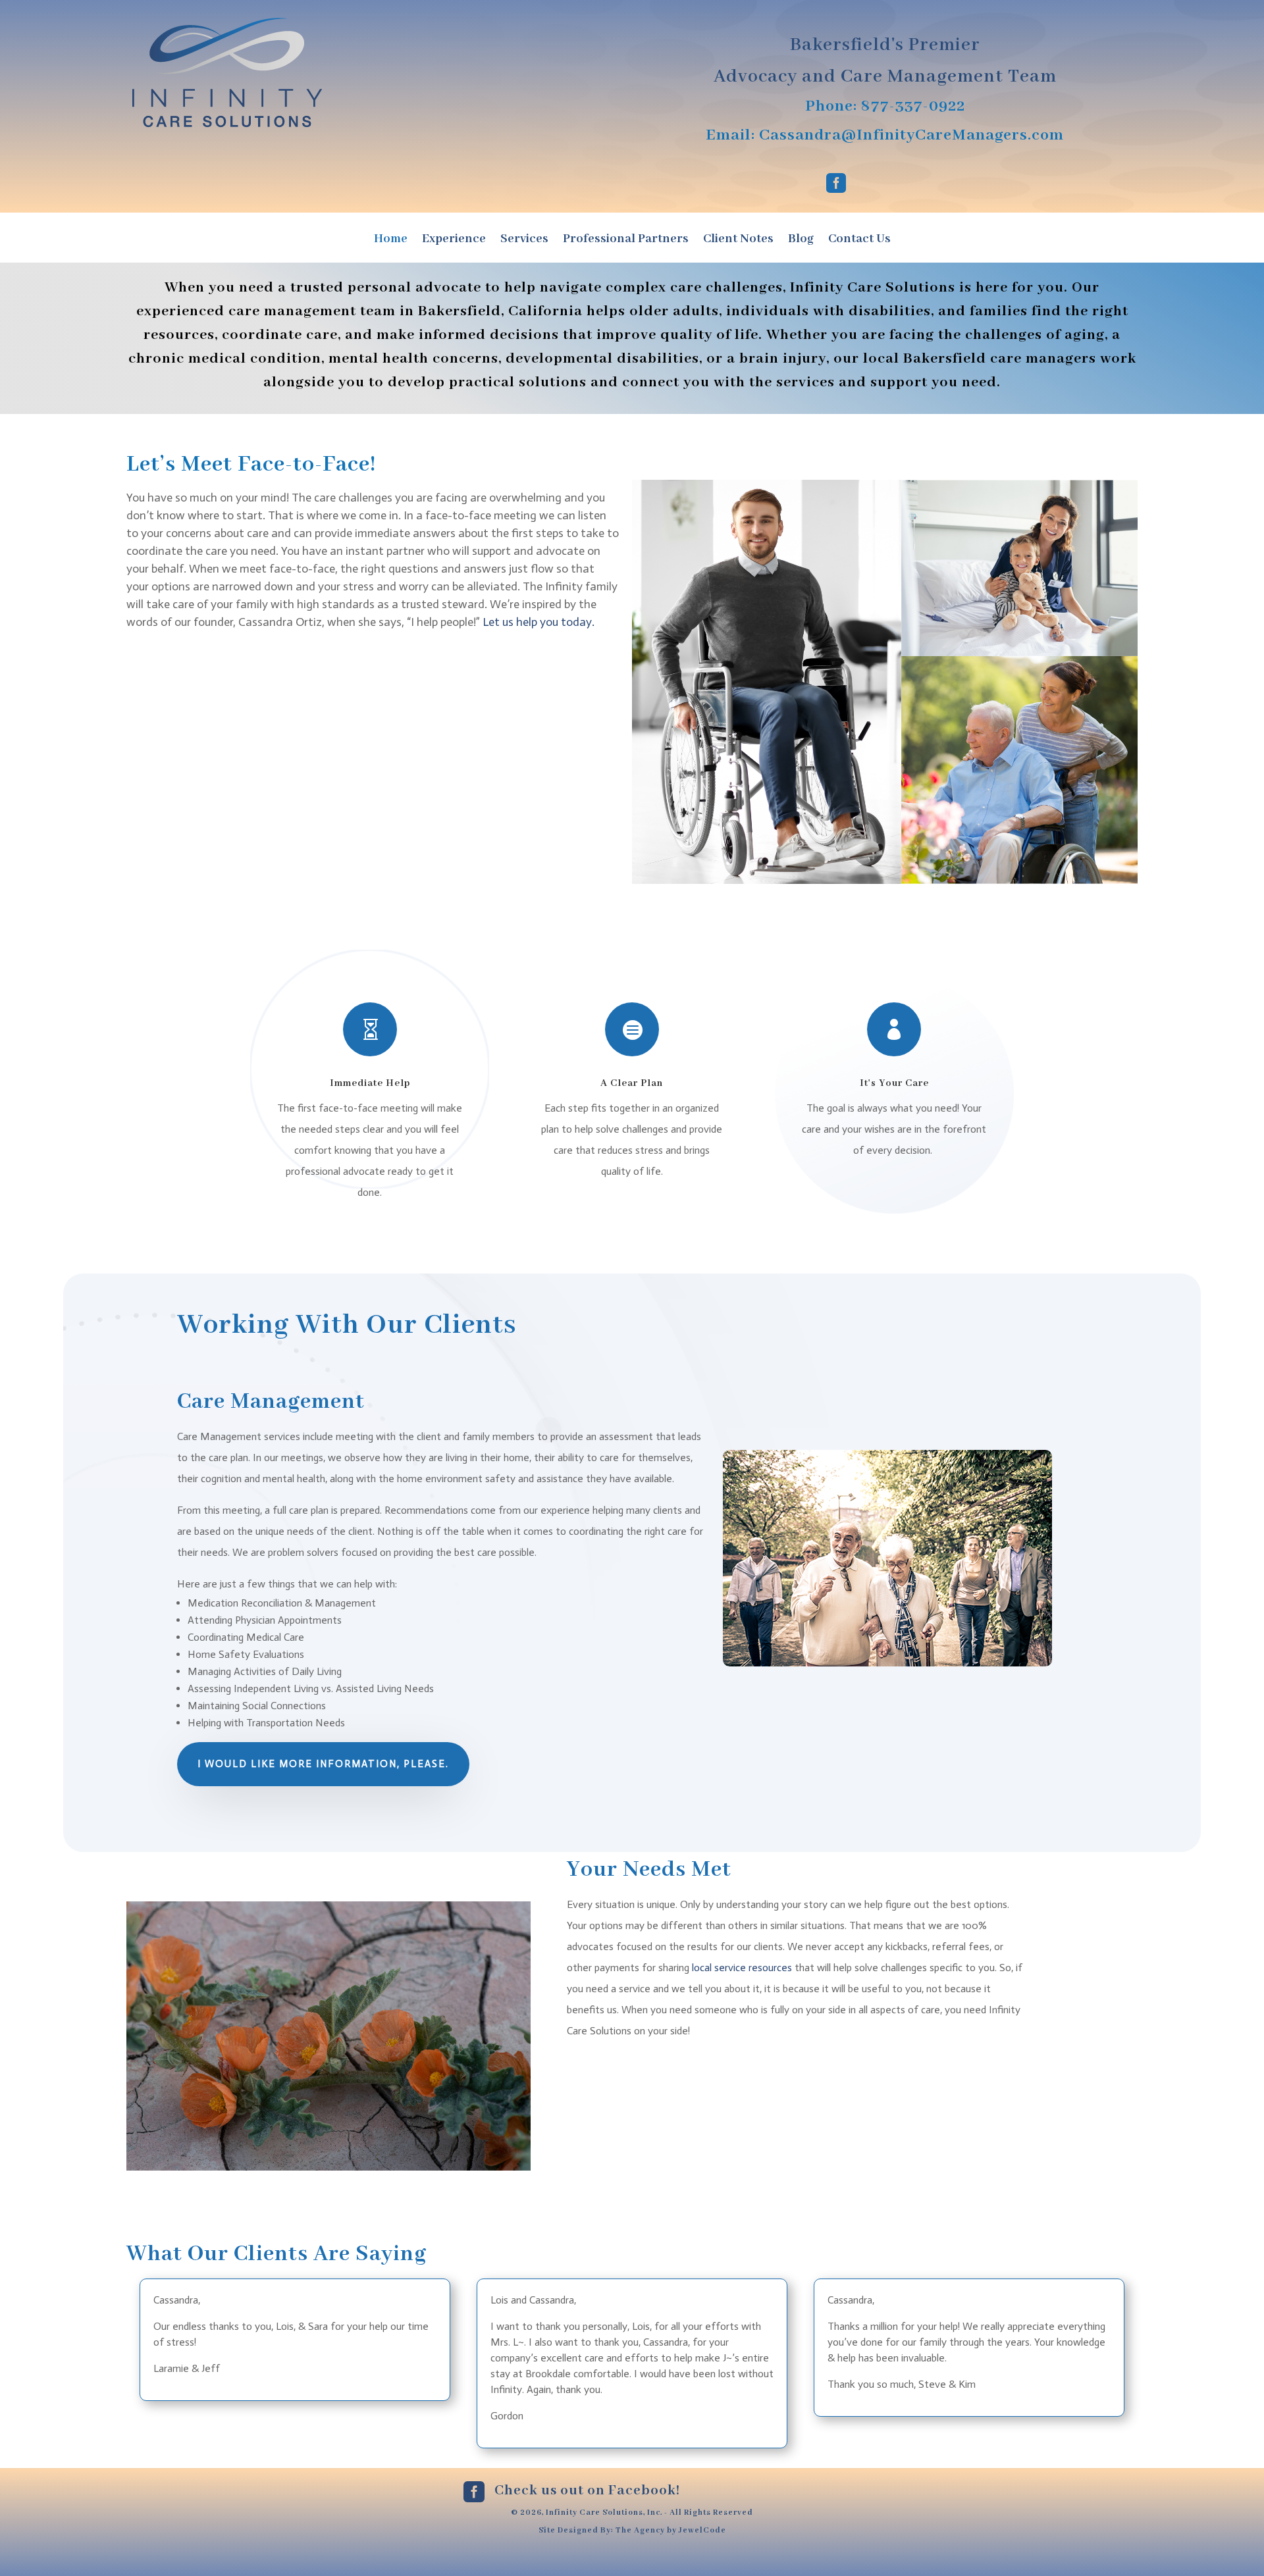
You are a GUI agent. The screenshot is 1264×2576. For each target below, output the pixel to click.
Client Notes (738, 241)
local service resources (742, 1968)
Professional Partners (626, 241)
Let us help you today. (539, 622)
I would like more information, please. (323, 1764)
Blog (801, 241)
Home (391, 241)
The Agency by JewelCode (671, 2530)
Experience (454, 241)
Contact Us (859, 241)
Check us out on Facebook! (587, 2491)
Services (524, 241)
